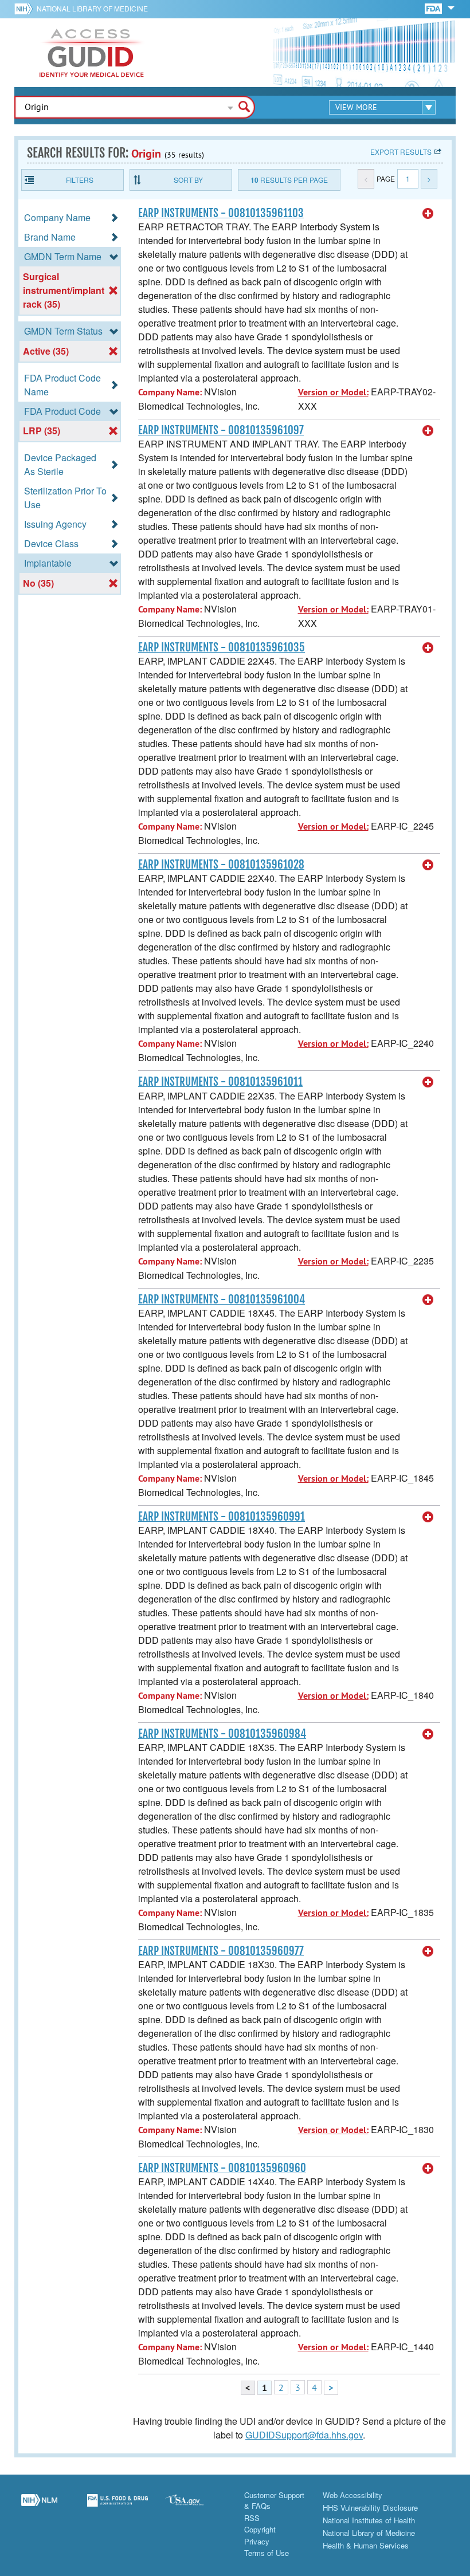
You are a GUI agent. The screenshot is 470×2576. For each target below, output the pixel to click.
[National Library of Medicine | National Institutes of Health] (39, 2507)
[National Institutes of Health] (26, 9)
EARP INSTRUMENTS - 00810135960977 (221, 1951)
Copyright (260, 2529)
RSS (252, 2518)
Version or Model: (333, 392)
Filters (80, 180)
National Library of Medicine (92, 8)
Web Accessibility (352, 2495)
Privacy (257, 2541)
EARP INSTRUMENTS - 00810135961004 (222, 1299)
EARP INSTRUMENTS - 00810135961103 (221, 213)
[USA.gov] (196, 2507)
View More (356, 107)
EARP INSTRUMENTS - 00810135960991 (222, 1517)
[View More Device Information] (428, 214)
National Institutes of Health (369, 2520)
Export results (401, 152)
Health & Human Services (366, 2545)
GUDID (92, 53)
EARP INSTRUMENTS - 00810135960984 (222, 1734)
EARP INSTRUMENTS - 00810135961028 (221, 865)
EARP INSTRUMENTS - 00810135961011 (220, 1082)
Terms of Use (267, 2553)
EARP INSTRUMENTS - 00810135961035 (222, 647)
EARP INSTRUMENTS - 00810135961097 (221, 430)
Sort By (188, 180)
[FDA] (434, 8)
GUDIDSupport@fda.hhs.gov (304, 2435)
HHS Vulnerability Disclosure (370, 2508)
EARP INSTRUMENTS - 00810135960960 (222, 2168)
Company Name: (170, 392)
